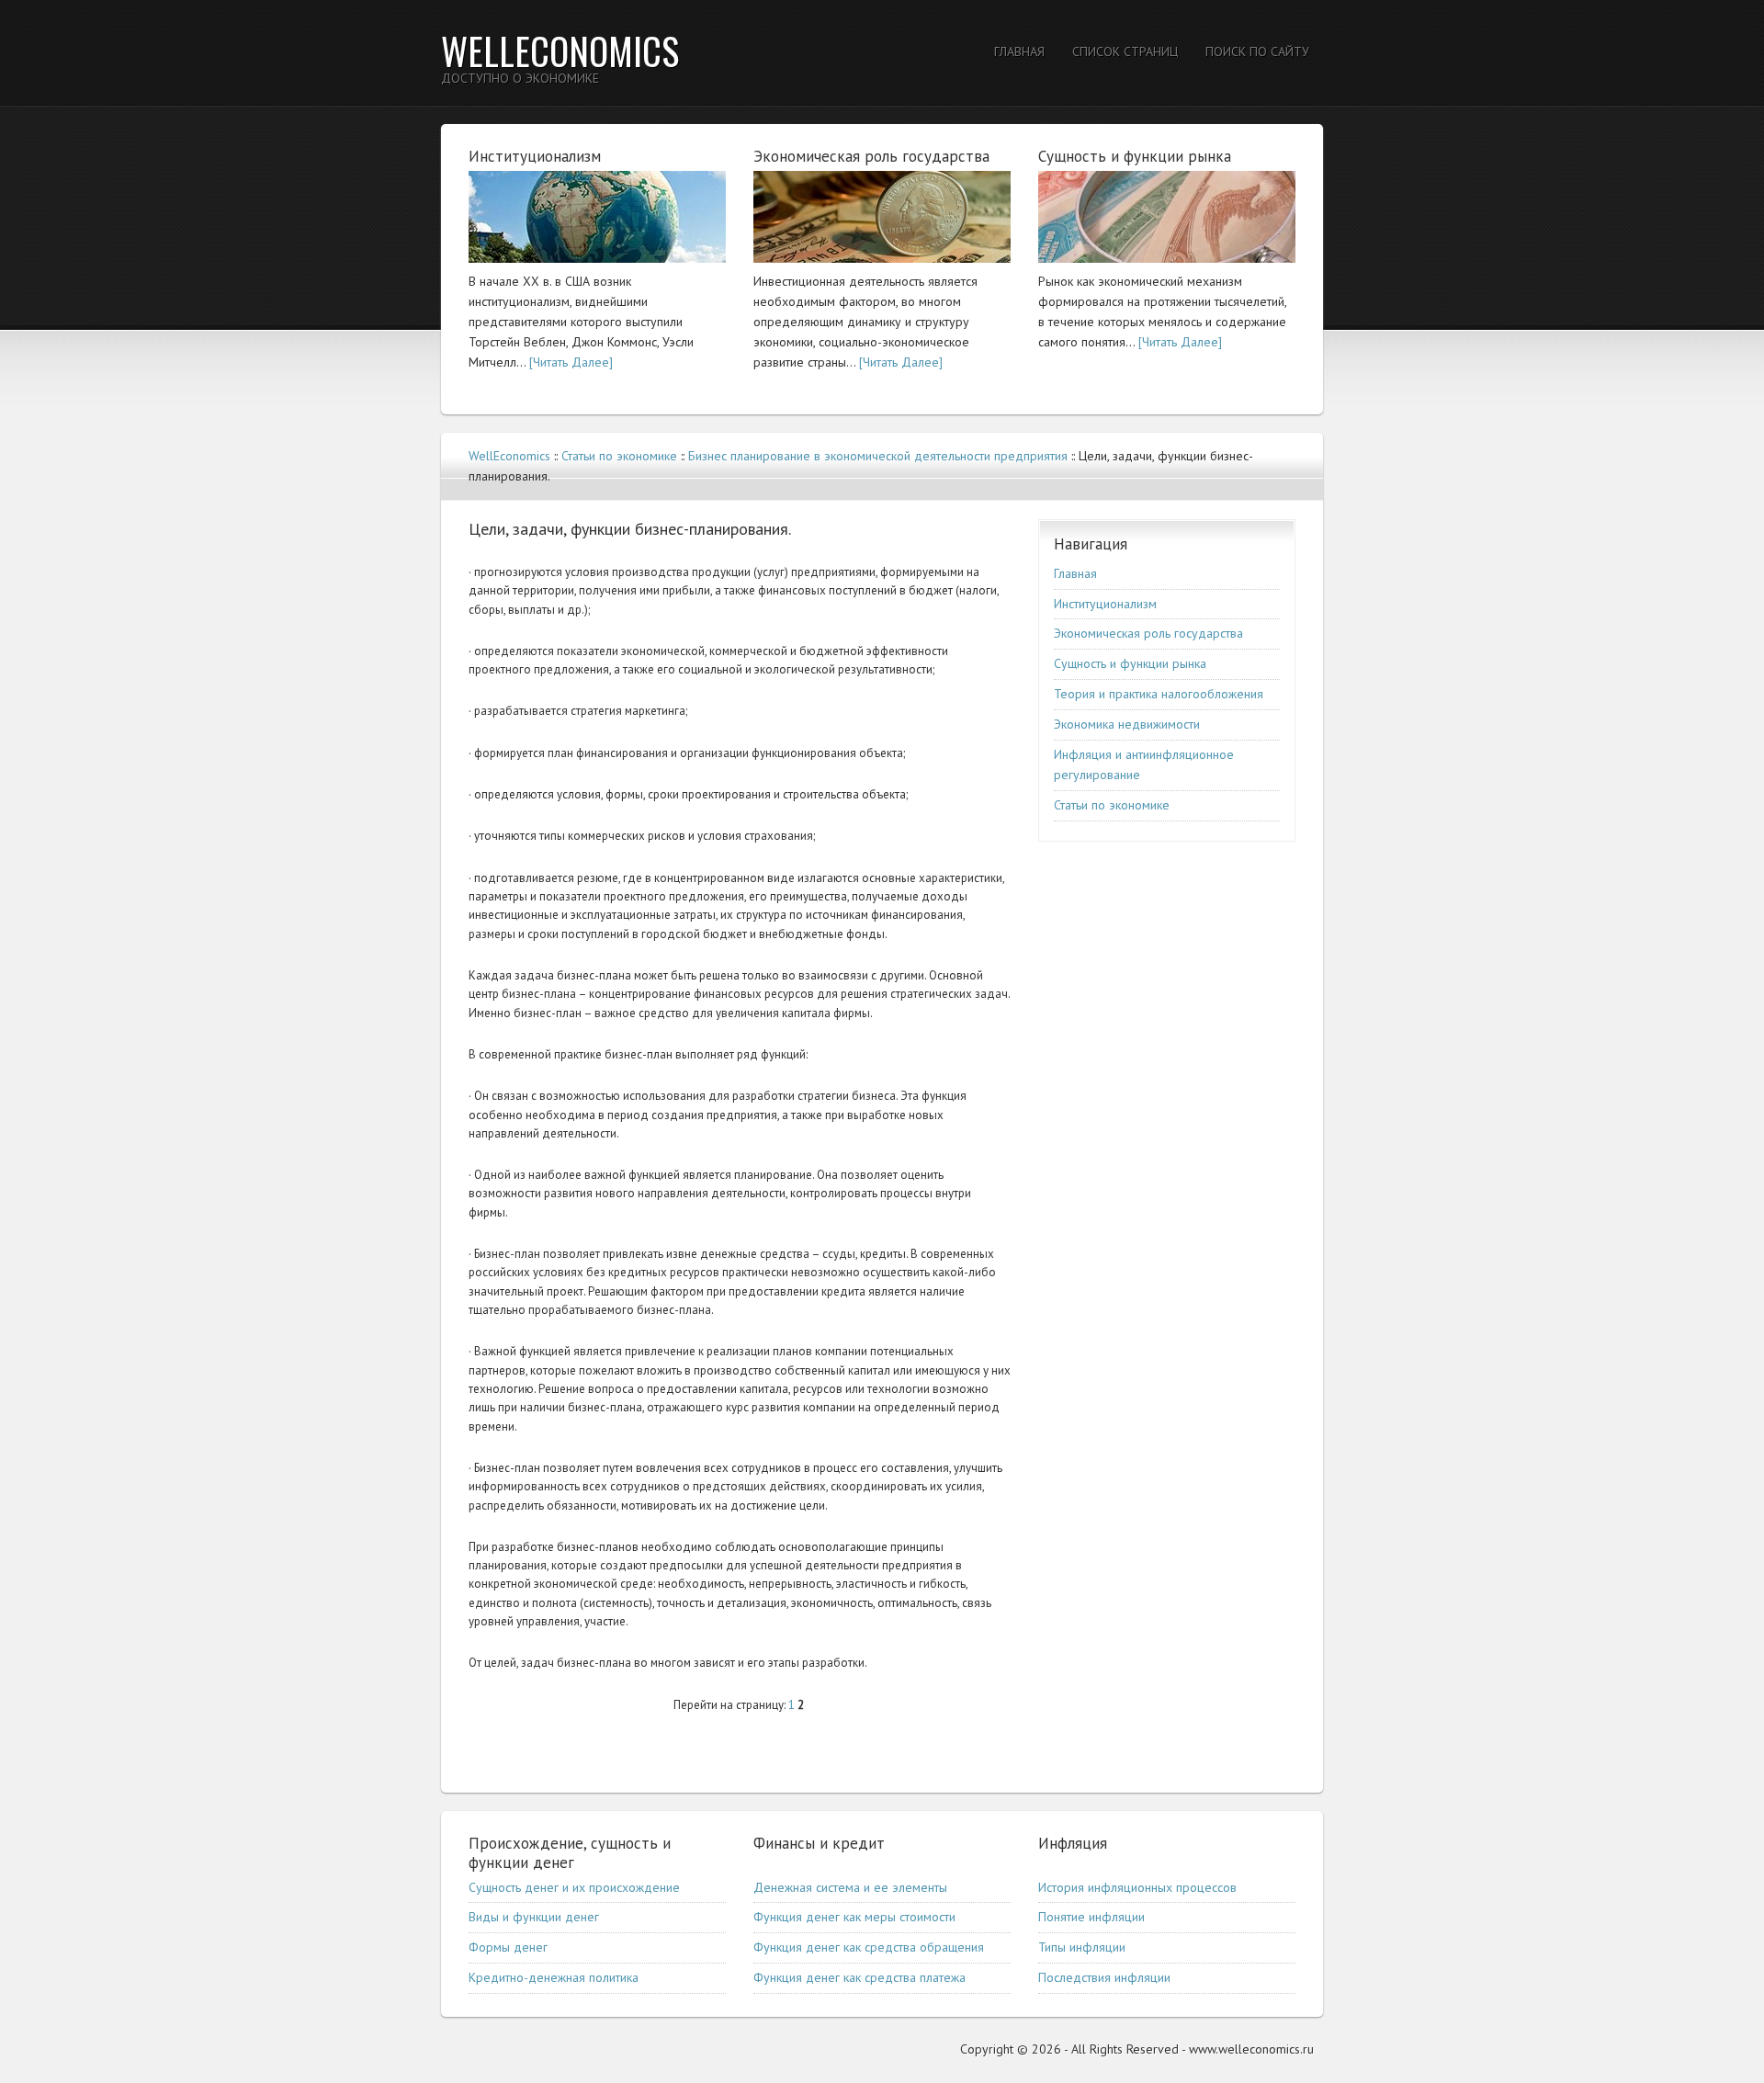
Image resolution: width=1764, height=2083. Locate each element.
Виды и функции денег (534, 1917)
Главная (1019, 51)
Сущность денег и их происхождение (574, 1887)
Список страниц (1125, 51)
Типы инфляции (1082, 1947)
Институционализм (1105, 604)
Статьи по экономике (619, 456)
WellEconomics (560, 51)
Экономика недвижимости (1127, 724)
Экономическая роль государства (1148, 633)
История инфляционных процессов (1137, 1887)
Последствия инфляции (1104, 1977)
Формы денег (508, 1947)
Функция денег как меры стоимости (854, 1917)
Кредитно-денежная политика (554, 1977)
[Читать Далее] (571, 362)
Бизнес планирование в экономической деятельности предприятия (878, 456)
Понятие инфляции (1091, 1917)
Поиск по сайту (1257, 51)
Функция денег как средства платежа (859, 1977)
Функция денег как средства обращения (869, 1947)
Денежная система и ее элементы (850, 1887)
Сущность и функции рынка (1130, 663)
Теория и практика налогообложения (1159, 694)
